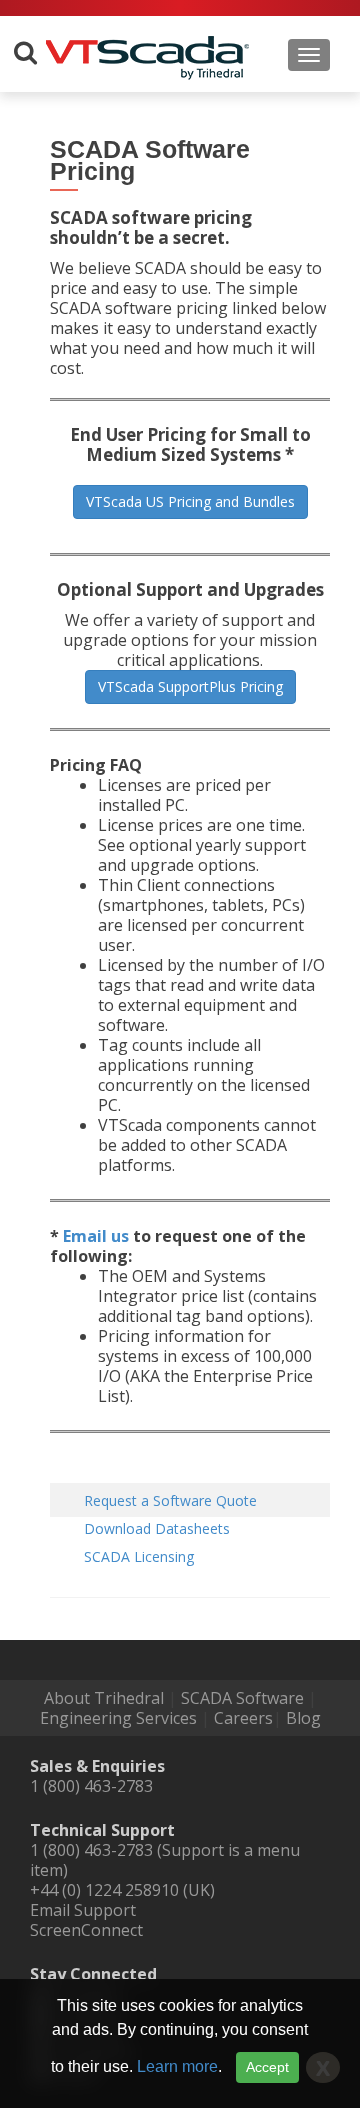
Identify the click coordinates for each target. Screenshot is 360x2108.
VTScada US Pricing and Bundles (190, 501)
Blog (303, 1718)
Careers (243, 1718)
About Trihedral (104, 1698)
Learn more (177, 2066)
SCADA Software (242, 1698)
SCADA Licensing (139, 1556)
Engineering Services (118, 1718)
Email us (96, 1236)
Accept (267, 2067)
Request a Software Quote (170, 1500)
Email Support (83, 1910)
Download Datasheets (157, 1528)
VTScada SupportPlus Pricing (190, 686)
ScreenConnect (86, 1930)
